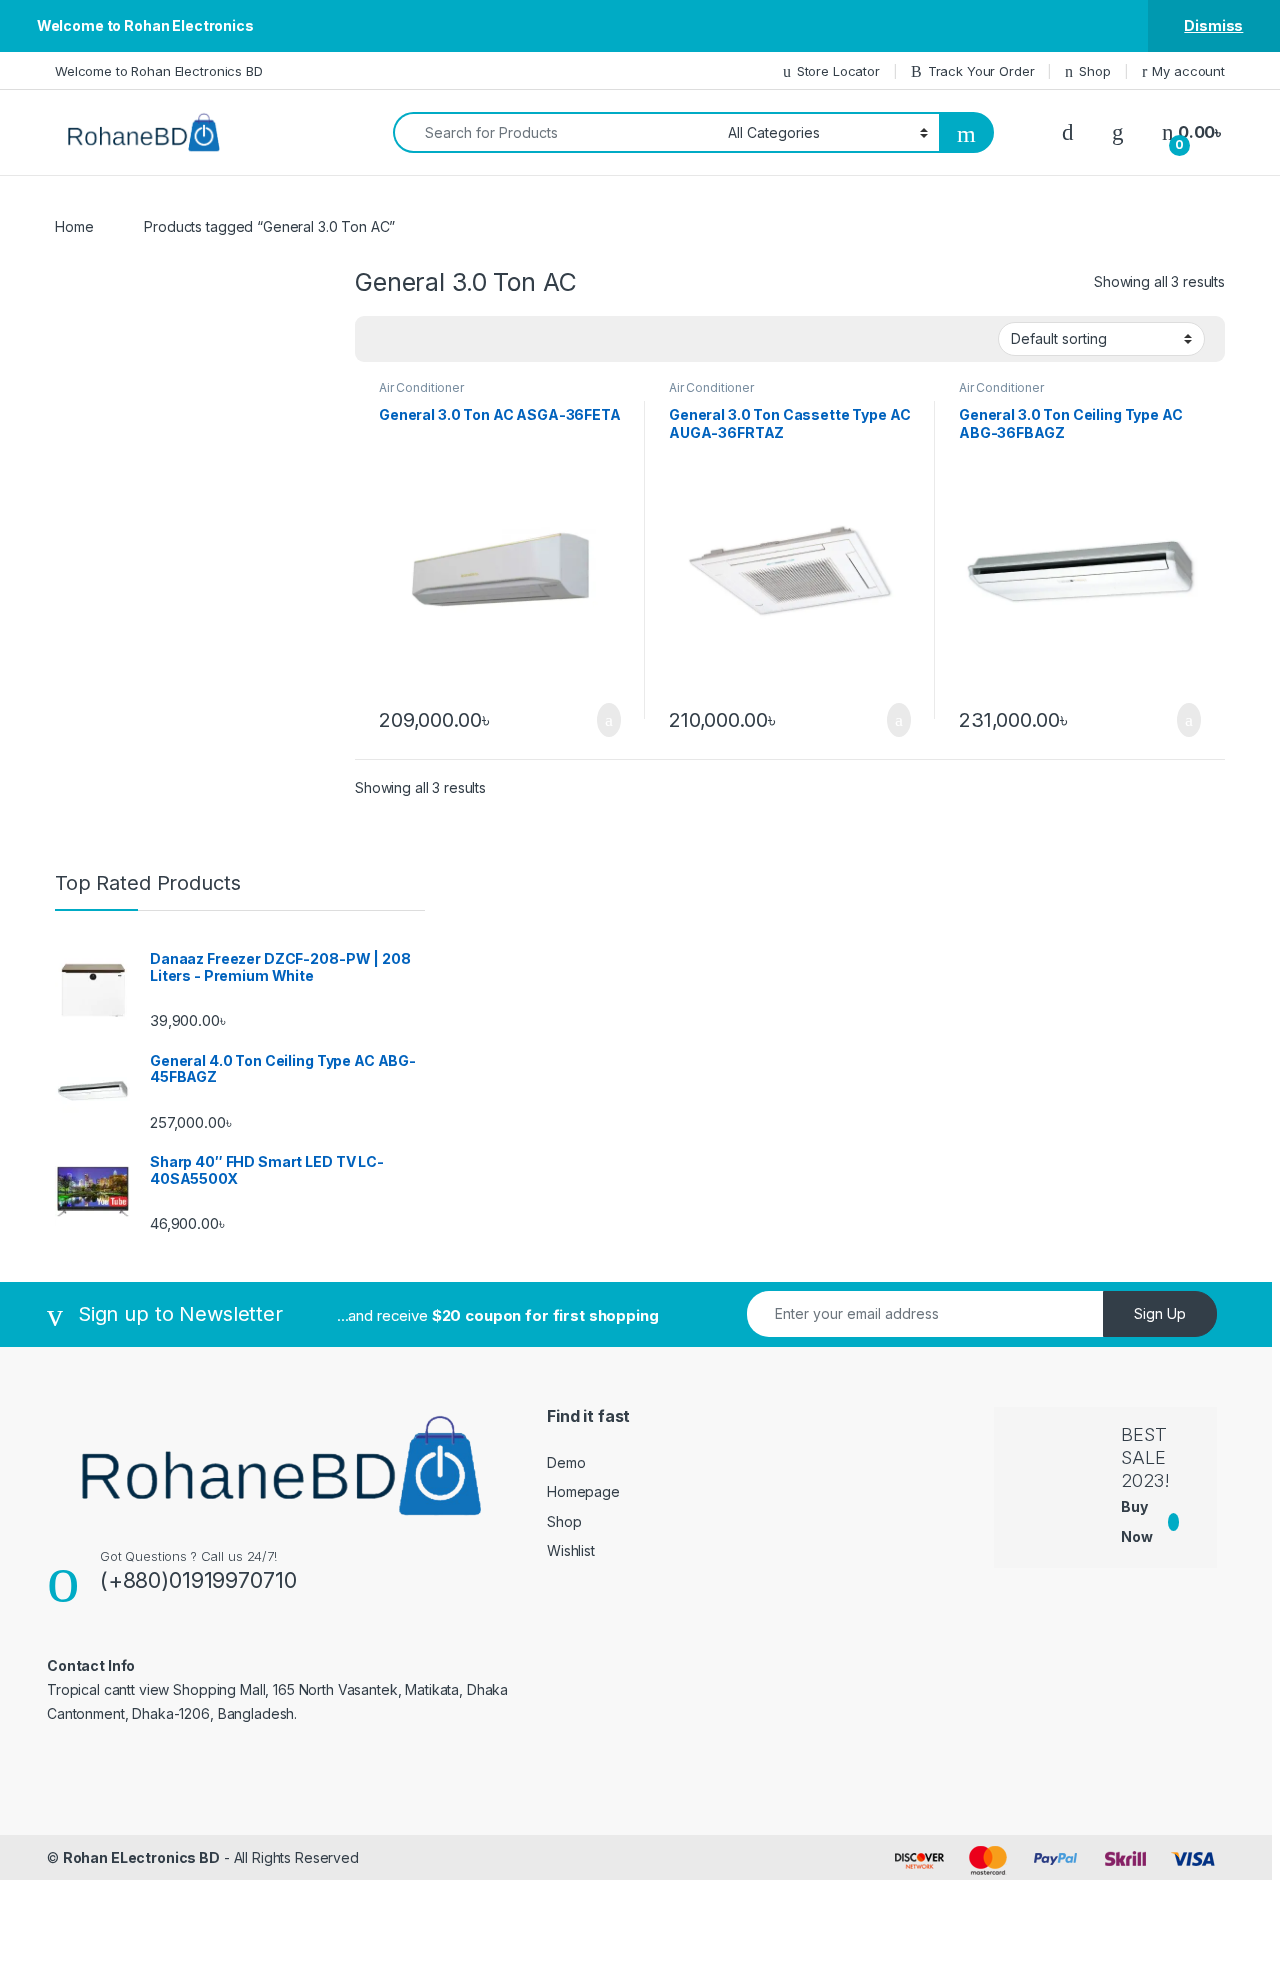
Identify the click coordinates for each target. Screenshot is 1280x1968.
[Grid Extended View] (411, 339)
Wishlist (571, 1550)
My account (1188, 71)
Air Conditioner (421, 387)
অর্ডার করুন (608, 720)
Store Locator (838, 71)
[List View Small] (469, 339)
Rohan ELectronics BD (141, 1857)
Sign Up (1160, 1313)
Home (74, 226)
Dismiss (1213, 25)
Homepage (583, 1491)
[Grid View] (382, 339)
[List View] (440, 339)
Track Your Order (981, 71)
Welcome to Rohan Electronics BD (159, 71)
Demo (566, 1462)
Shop (1094, 71)
